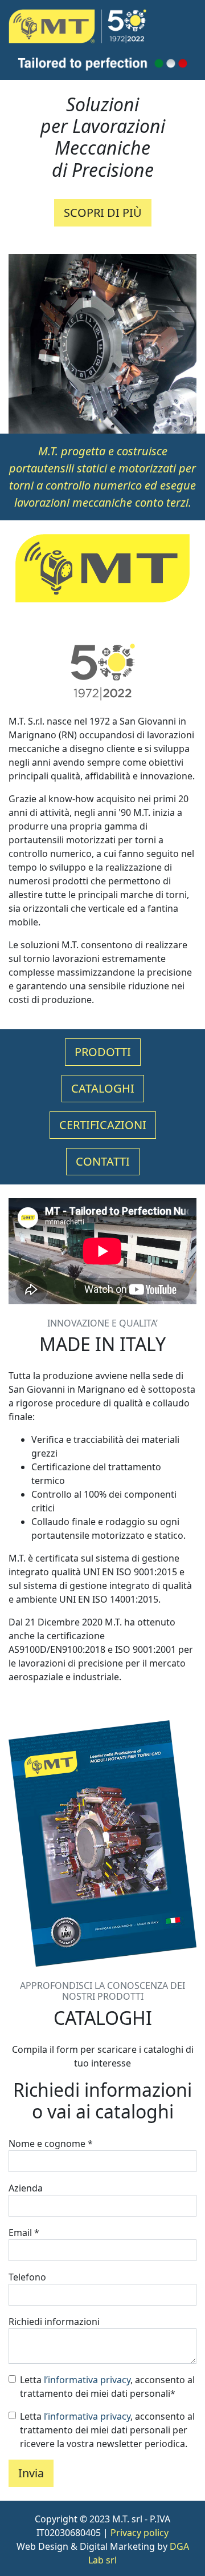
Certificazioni (103, 1125)
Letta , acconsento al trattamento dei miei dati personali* (107, 2387)
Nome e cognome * (51, 2144)
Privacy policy (140, 2533)
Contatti (103, 1161)
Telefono (27, 2277)
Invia (31, 2473)
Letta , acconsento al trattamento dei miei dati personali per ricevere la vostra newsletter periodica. (107, 2430)
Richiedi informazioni (54, 2322)
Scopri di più (103, 213)
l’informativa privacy (87, 2380)
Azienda (26, 2188)
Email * (24, 2233)
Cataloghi (103, 1088)
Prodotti (103, 1052)
